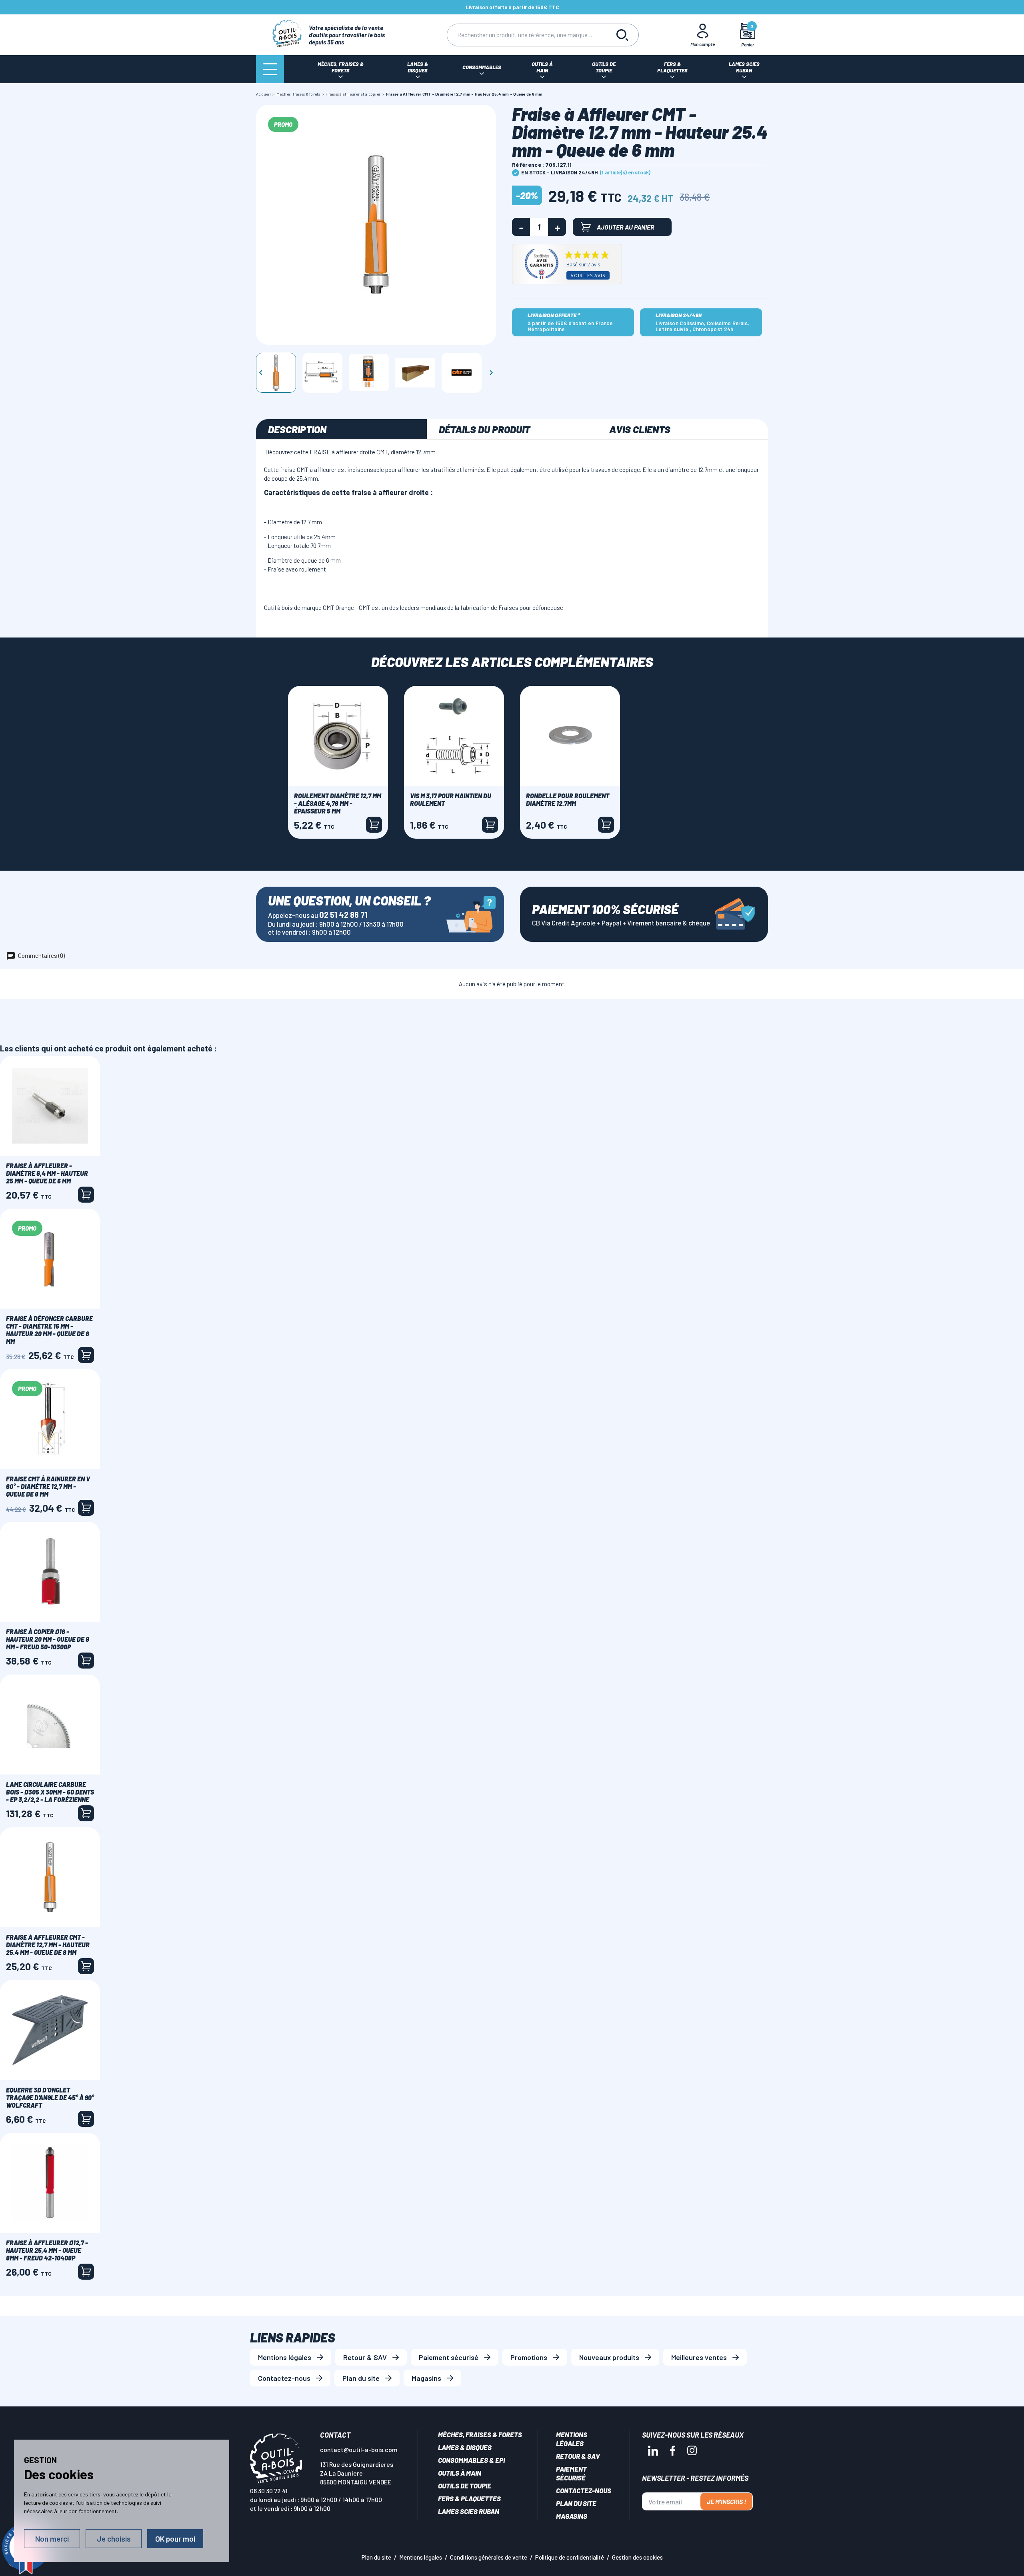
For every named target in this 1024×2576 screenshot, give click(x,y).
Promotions (529, 2357)
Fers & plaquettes (469, 2498)
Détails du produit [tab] (484, 429)
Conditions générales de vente (489, 2557)
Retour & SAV (365, 2357)
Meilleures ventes (699, 2357)
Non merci (52, 2539)
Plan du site (361, 2378)
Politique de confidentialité (570, 2557)
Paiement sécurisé (449, 2357)
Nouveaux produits (609, 2357)
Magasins (426, 2378)
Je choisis (114, 2539)
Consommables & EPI (471, 2460)
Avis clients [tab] (640, 429)
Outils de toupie (465, 2486)
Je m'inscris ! (726, 2501)
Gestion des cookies (637, 2557)
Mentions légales (285, 2357)
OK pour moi (175, 2539)
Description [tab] (297, 429)
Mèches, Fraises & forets (480, 2434)
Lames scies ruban (469, 2511)
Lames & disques (465, 2447)
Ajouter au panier (626, 227)
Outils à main (460, 2473)
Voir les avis (588, 275)
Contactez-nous (284, 2378)
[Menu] (270, 69)
